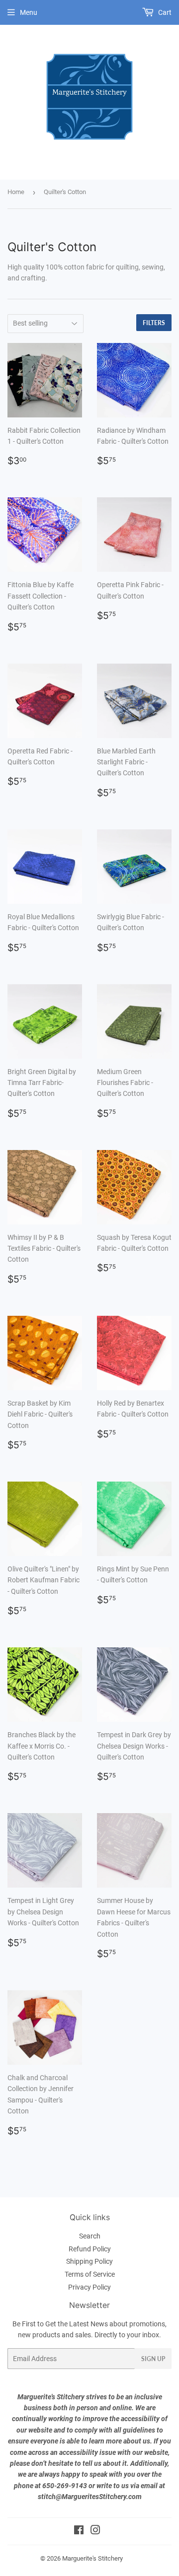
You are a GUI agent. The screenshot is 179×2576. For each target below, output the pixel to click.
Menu (29, 12)
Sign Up (153, 2359)
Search (90, 2236)
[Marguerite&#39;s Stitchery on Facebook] (79, 2531)
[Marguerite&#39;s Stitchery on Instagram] (95, 2531)
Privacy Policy (89, 2287)
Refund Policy (90, 2249)
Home (16, 192)
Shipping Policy (89, 2261)
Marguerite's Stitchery (92, 2558)
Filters (154, 323)
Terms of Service (90, 2274)
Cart (164, 12)
